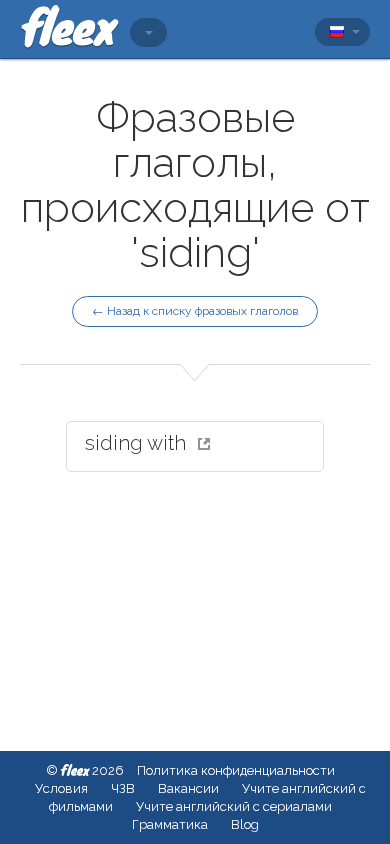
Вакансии (188, 788)
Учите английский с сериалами (234, 806)
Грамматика (170, 824)
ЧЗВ (123, 788)
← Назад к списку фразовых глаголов (195, 311)
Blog (245, 824)
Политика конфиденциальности (236, 770)
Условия (61, 788)
